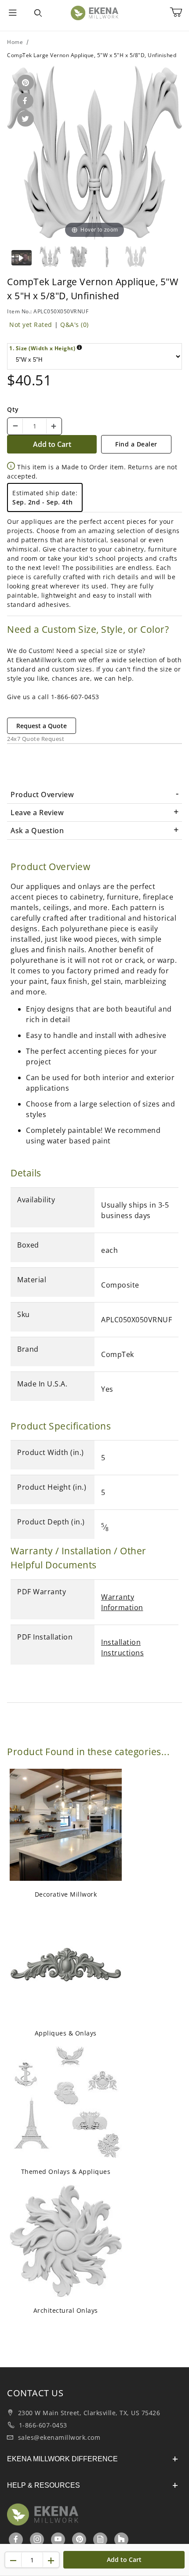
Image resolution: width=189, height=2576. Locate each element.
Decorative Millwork (66, 1894)
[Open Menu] (13, 13)
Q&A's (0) (75, 325)
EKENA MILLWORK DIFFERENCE (62, 2459)
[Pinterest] (80, 2539)
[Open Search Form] (38, 13)
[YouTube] (58, 2539)
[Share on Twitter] (24, 119)
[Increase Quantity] (54, 426)
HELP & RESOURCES (44, 2485)
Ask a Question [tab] (37, 831)
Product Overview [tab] (42, 795)
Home (15, 42)
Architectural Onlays (66, 2310)
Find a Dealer (136, 444)
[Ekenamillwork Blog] (101, 2539)
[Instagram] (38, 2539)
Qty (13, 409)
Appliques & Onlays (66, 2033)
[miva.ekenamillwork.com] (94, 13)
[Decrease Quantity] (15, 426)
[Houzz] (121, 2540)
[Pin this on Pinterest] (24, 83)
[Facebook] (16, 2539)
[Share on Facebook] (24, 101)
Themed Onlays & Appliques (66, 2171)
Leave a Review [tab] (37, 813)
